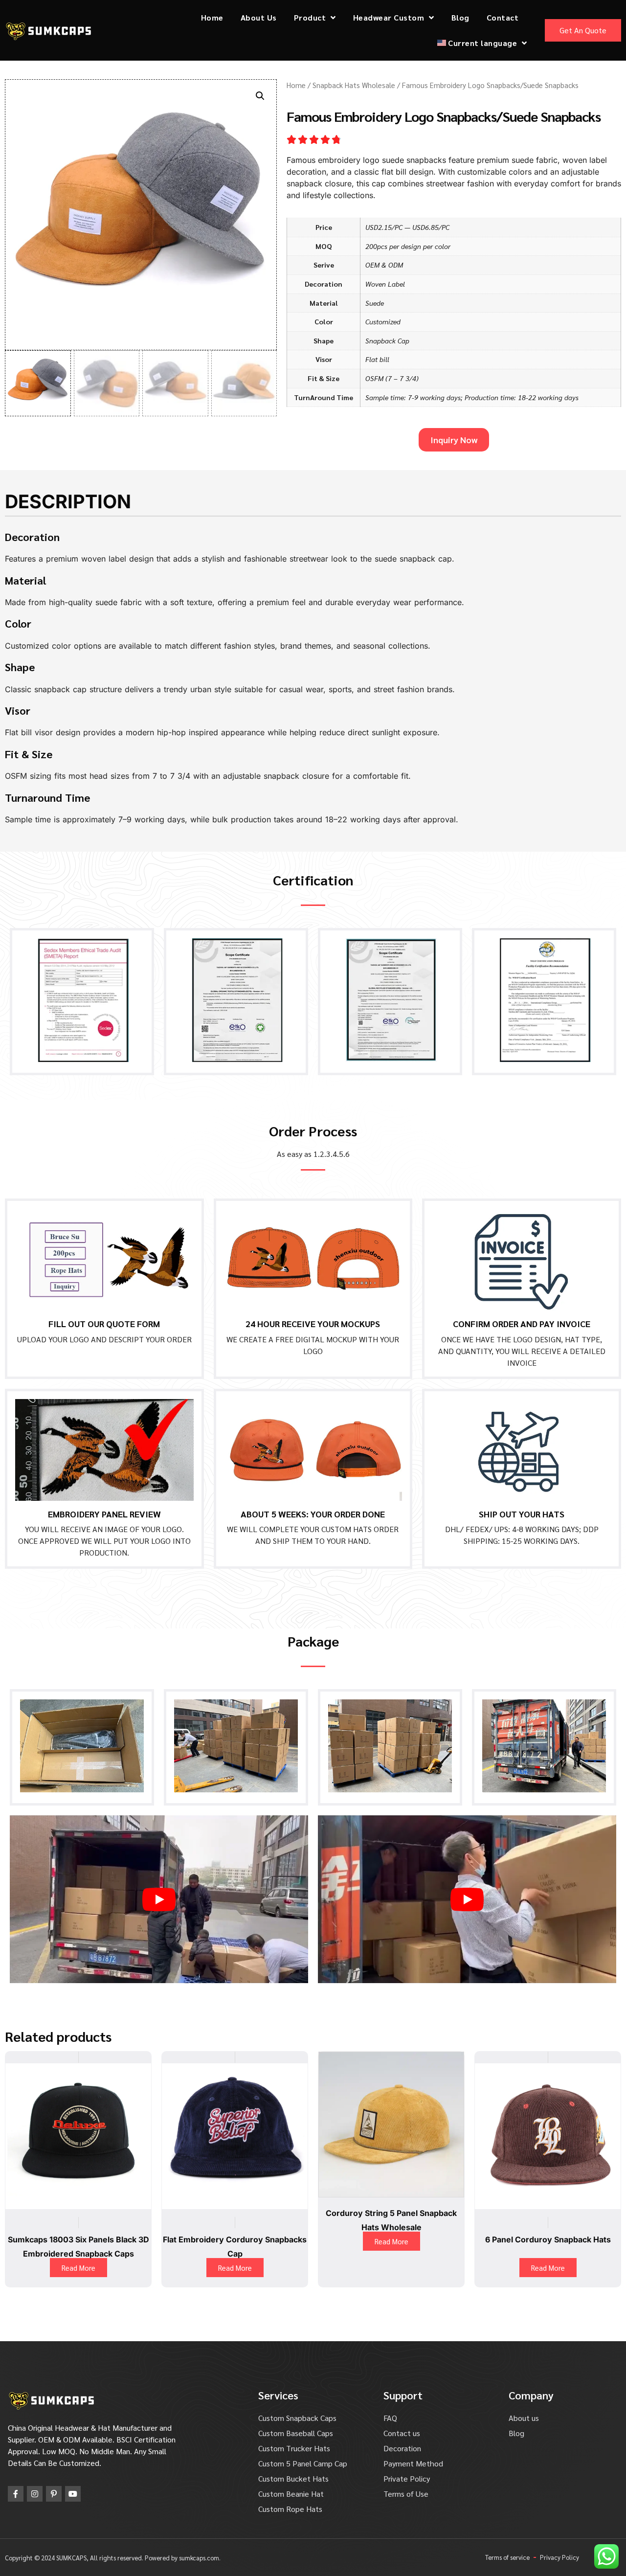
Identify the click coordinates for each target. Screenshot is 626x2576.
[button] (260, 96)
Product (310, 17)
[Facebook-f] (16, 2494)
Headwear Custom (389, 17)
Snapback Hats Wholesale (354, 85)
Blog (460, 17)
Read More (78, 2268)
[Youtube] (73, 2494)
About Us (259, 17)
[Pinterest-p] (54, 2494)
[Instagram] (35, 2494)
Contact (503, 17)
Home (212, 17)
